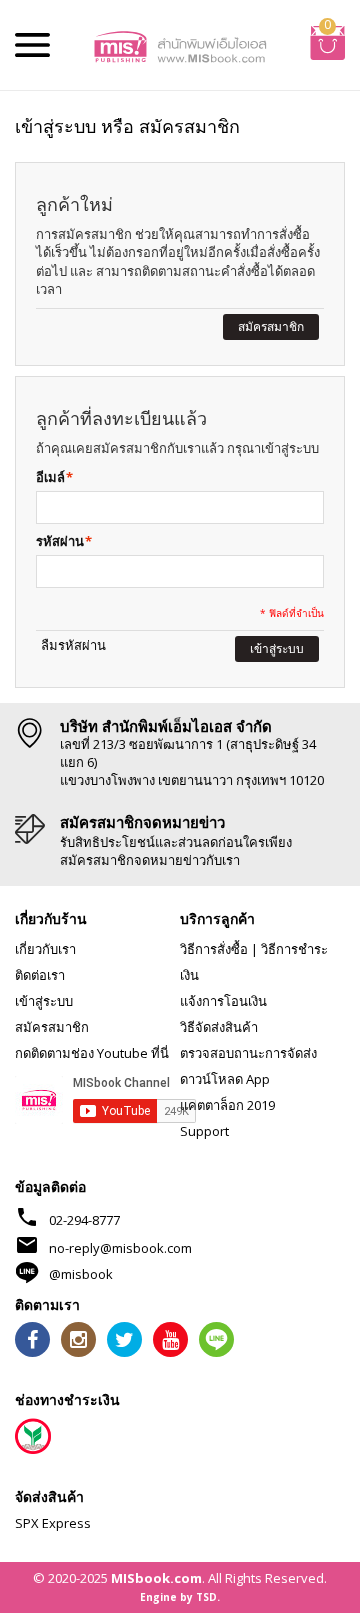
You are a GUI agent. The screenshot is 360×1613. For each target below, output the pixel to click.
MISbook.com (156, 1578)
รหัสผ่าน (60, 541)
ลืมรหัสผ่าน (73, 645)
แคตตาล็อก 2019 (227, 1105)
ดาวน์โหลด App (225, 1079)
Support (204, 1131)
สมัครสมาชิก (52, 1027)
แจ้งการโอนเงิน (223, 1001)
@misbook (81, 1274)
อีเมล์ (50, 477)
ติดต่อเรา (40, 975)
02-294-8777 (84, 1220)
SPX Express (53, 1523)
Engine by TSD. (180, 1597)
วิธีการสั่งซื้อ (214, 949)
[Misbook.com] (180, 45)
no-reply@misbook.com (120, 1248)
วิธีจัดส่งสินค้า (219, 1027)
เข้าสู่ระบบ (44, 1001)
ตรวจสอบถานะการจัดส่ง (248, 1053)
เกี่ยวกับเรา (45, 949)
